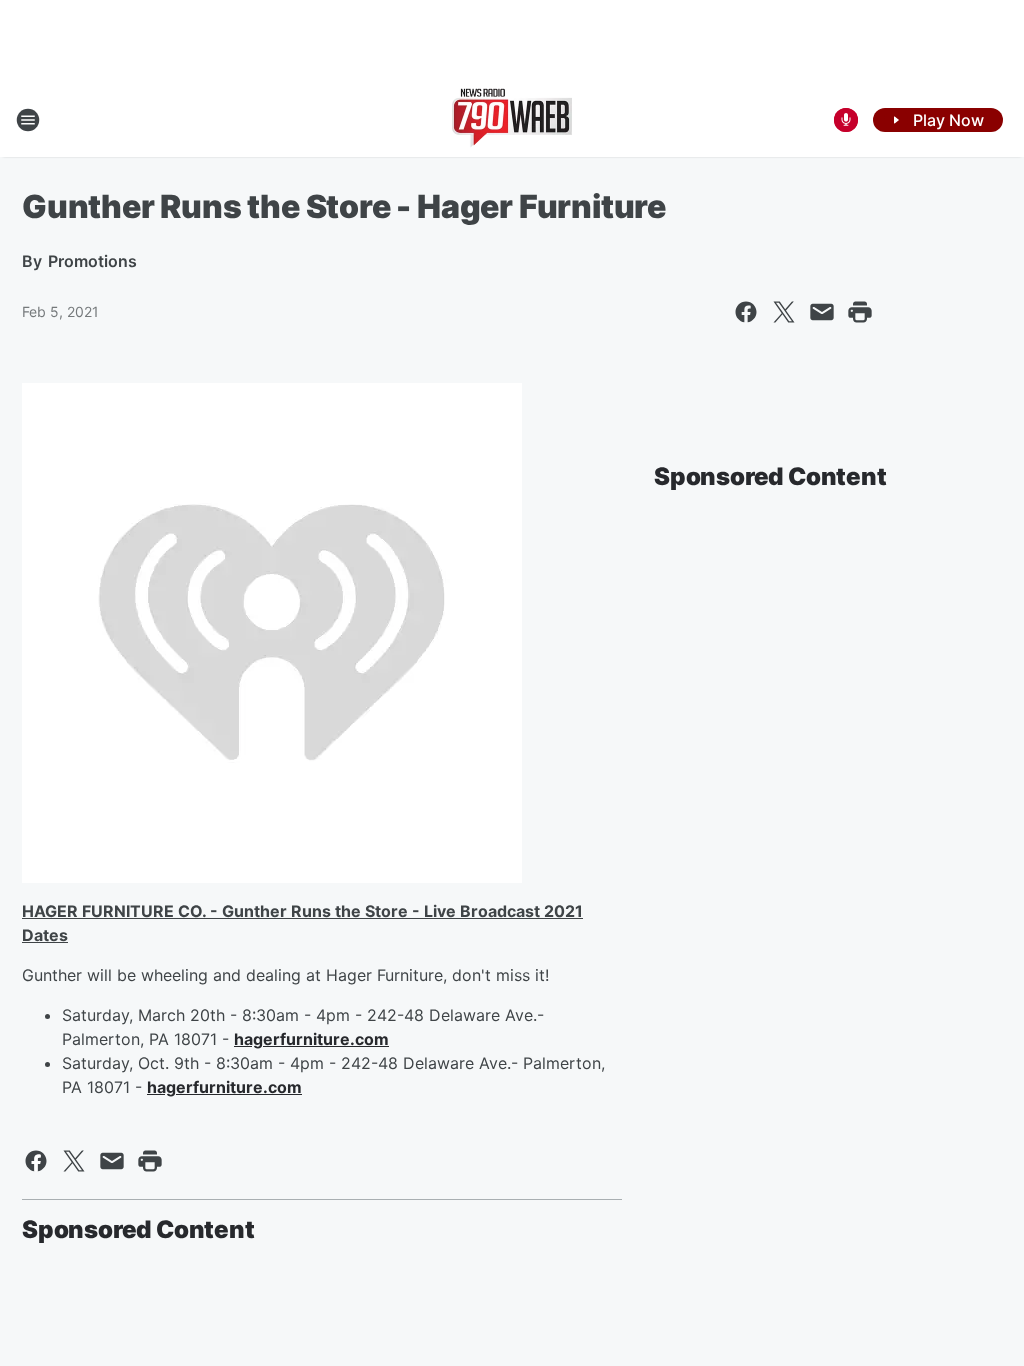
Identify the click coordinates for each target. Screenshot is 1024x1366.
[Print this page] (860, 312)
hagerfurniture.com (311, 1039)
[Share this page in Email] (822, 312)
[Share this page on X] (784, 312)
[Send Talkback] (846, 120)
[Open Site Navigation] (28, 120)
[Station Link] (512, 120)
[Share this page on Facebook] (746, 312)
